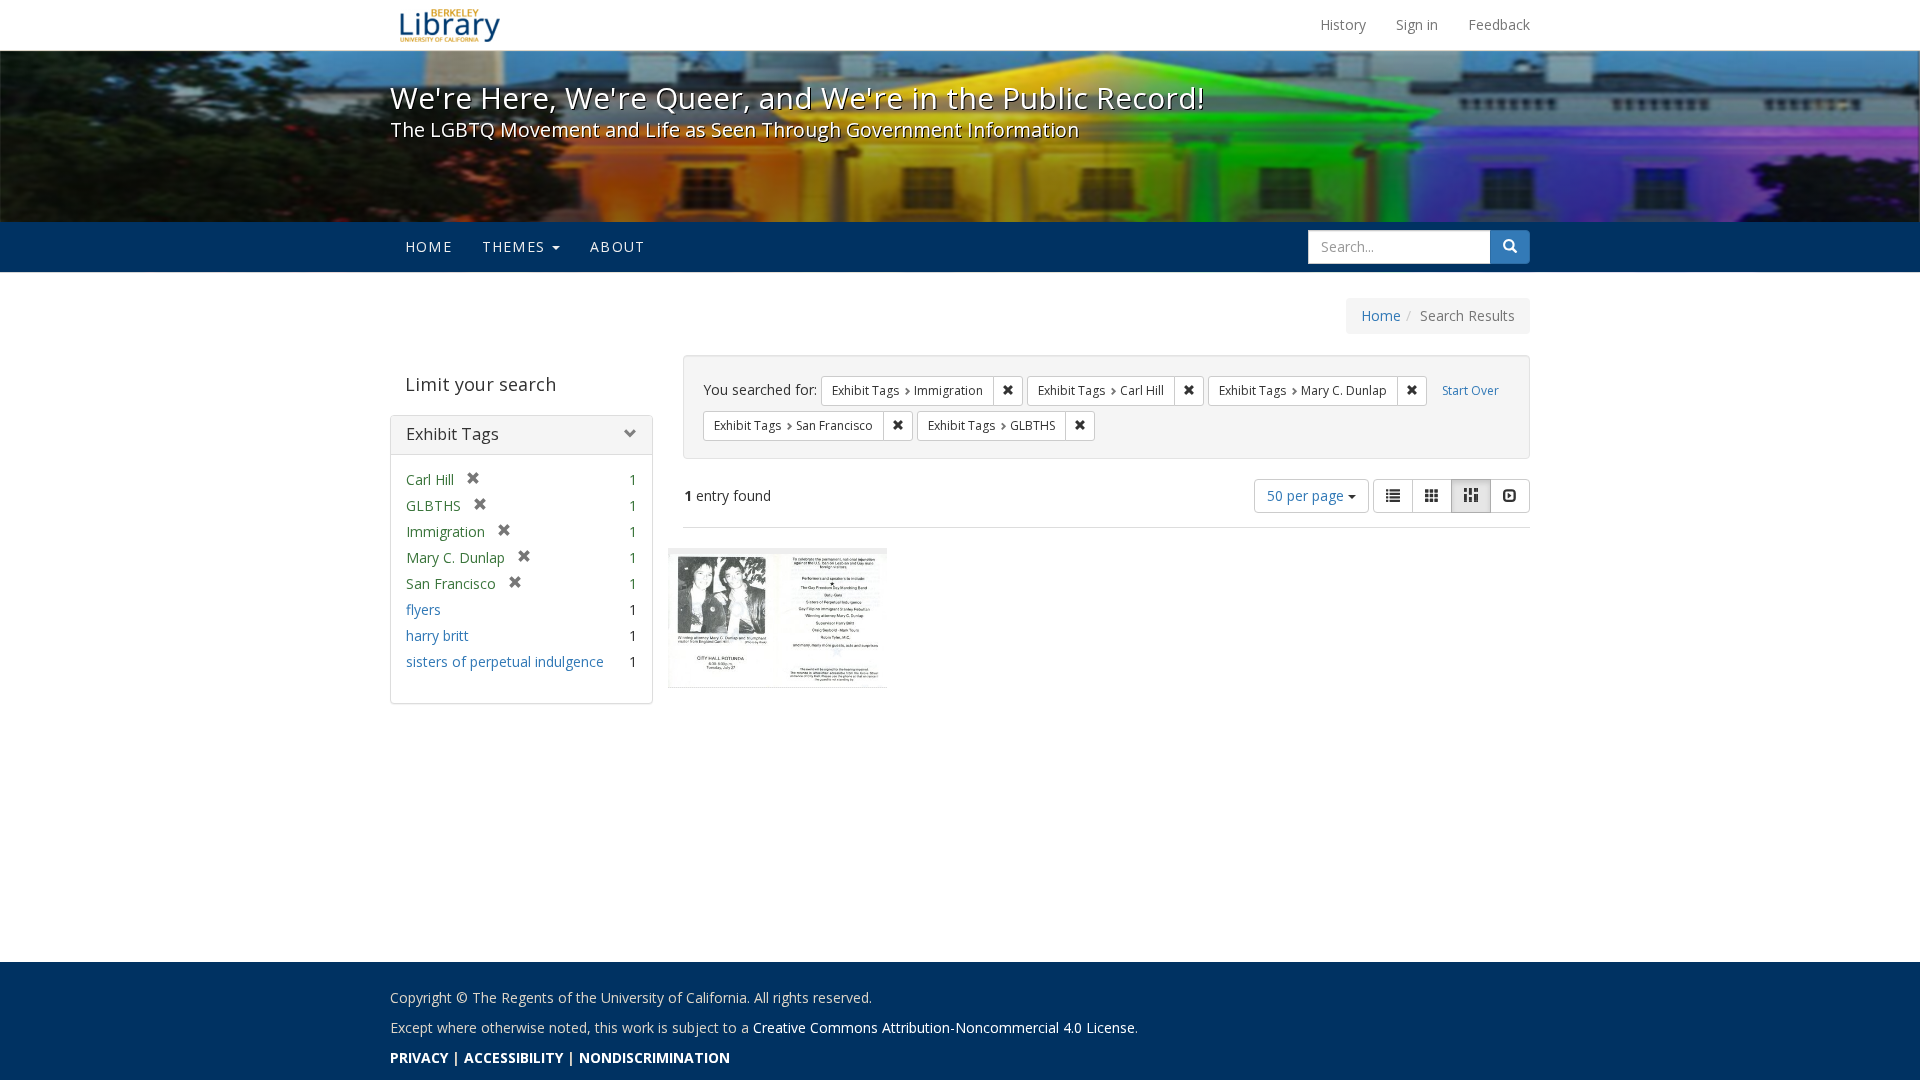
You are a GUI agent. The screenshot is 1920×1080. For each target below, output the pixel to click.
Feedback (1499, 24)
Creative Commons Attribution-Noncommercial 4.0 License (944, 1027)
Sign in (1417, 24)
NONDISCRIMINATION (654, 1057)
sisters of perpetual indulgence (505, 661)
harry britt (437, 635)
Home (428, 246)
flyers (423, 609)
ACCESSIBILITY (513, 1057)
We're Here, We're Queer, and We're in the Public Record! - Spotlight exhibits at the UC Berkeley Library (450, 25)
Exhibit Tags (452, 434)
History (1343, 24)
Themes (516, 246)
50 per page (1307, 495)
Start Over (1470, 390)
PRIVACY (419, 1057)
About (617, 246)
